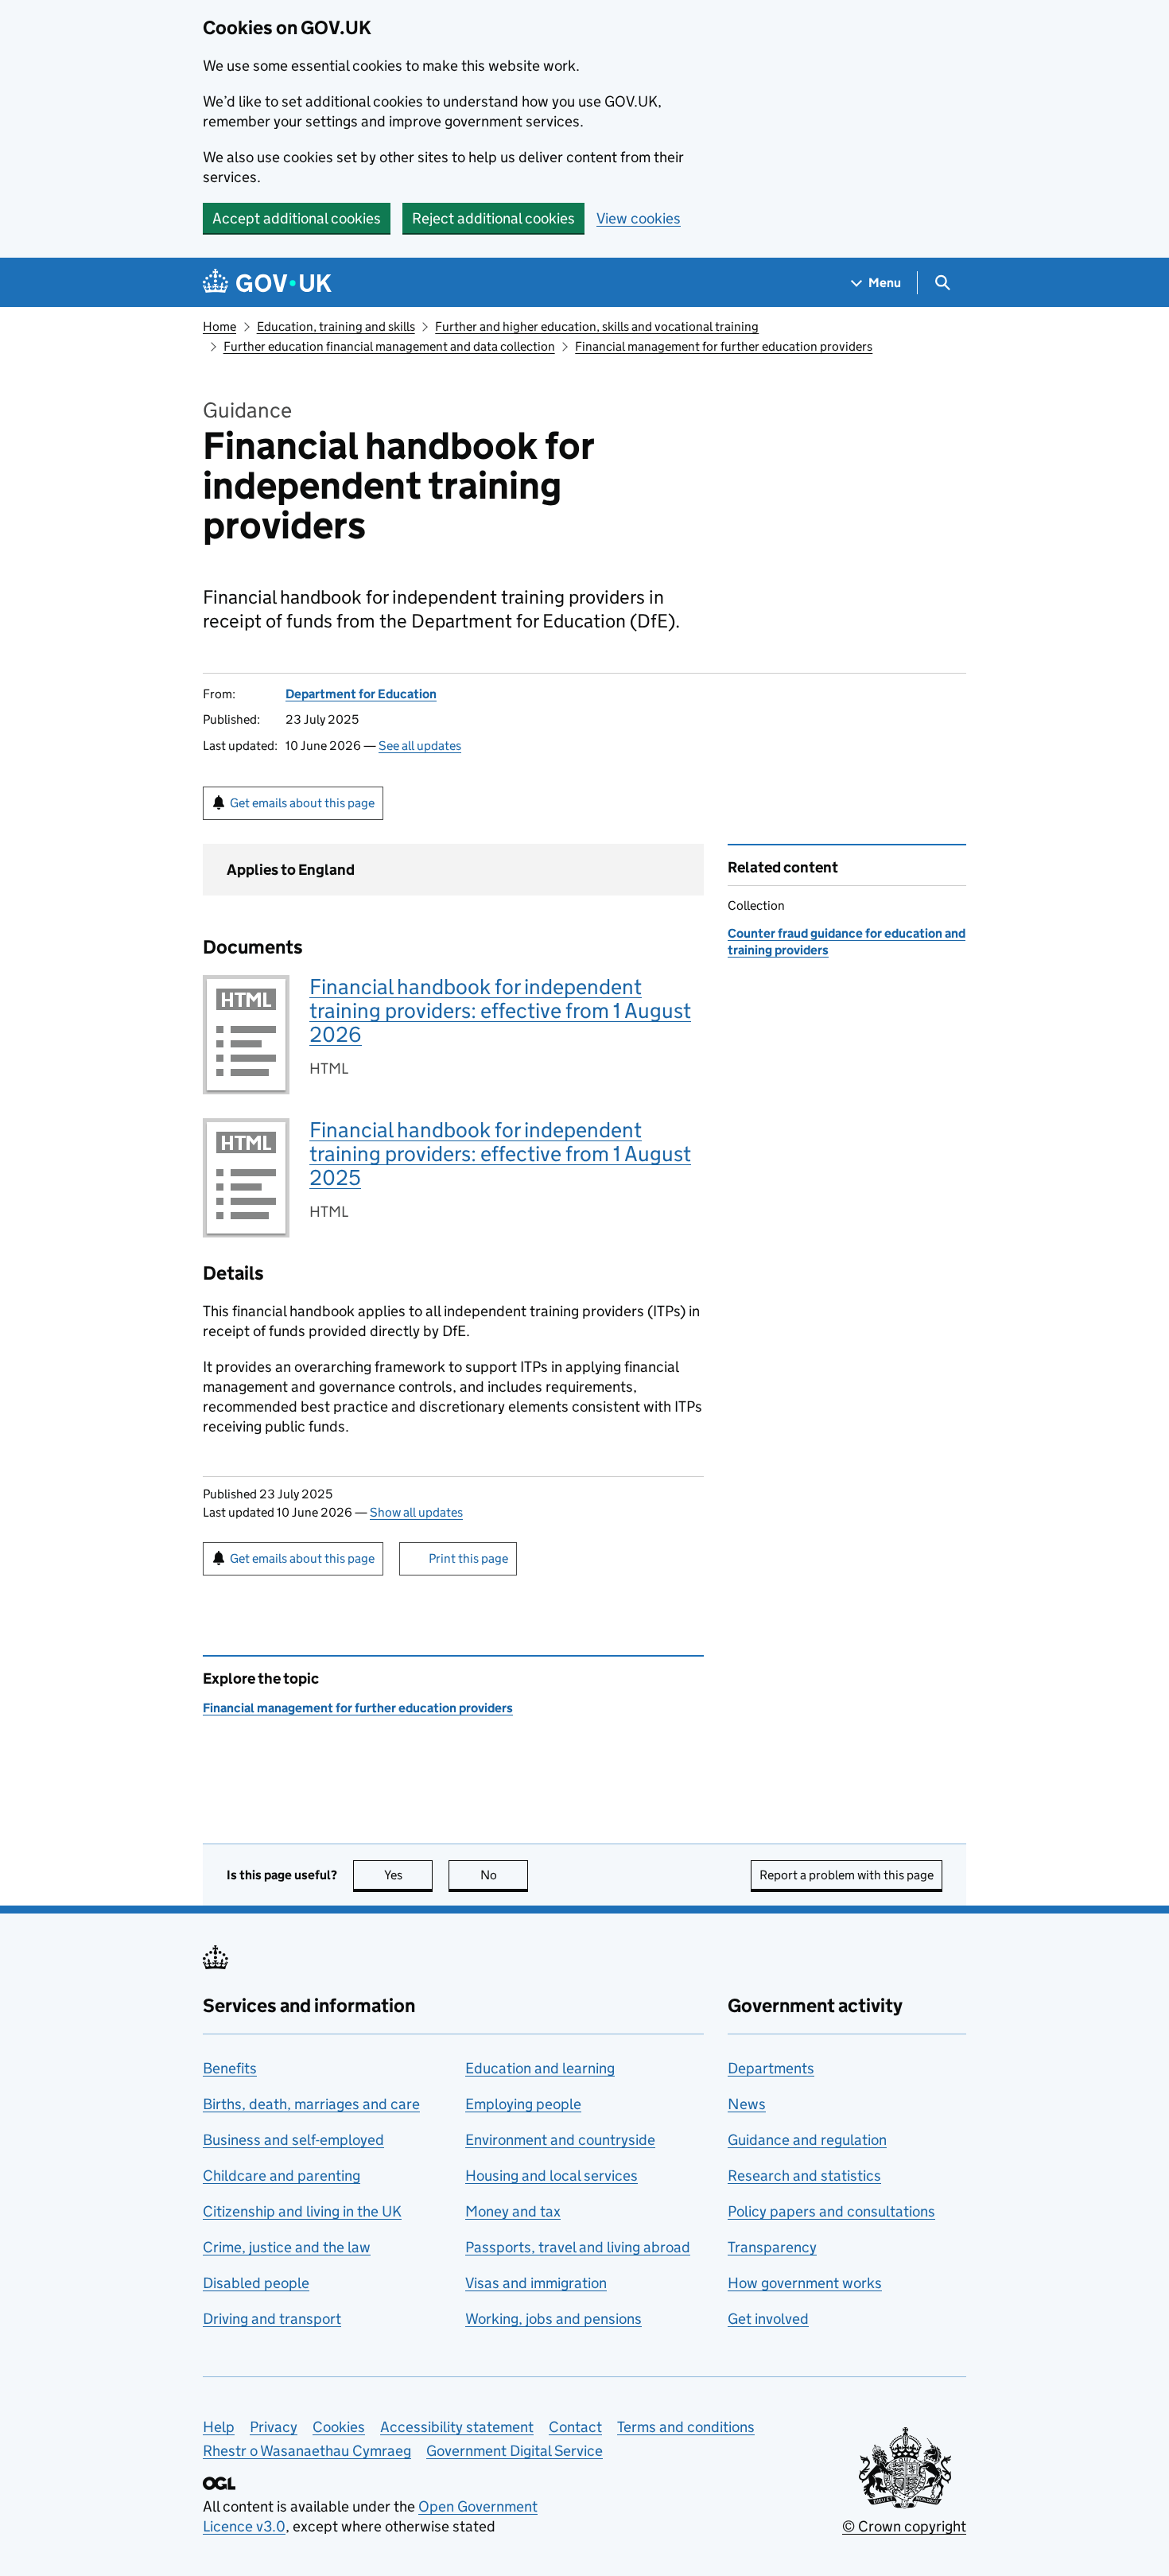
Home (219, 326)
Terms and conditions (686, 2427)
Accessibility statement (457, 2427)
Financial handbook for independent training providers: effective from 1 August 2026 (500, 1010)
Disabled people (256, 2283)
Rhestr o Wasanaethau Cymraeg (307, 2451)
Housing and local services (551, 2176)
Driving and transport (272, 2319)
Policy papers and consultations (831, 2211)
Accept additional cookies (297, 218)
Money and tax (513, 2211)
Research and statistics (804, 2176)
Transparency (772, 2247)
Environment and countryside (560, 2140)
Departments (771, 2068)
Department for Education (361, 694)
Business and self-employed (293, 2140)
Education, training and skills (336, 326)
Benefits (230, 2068)
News (747, 2104)
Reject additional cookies (493, 218)
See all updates (420, 746)
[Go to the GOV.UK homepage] (267, 283)
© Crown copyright (904, 2526)
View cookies (639, 218)
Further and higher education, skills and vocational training (597, 326)
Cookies (339, 2427)
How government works (805, 2283)
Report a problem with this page (847, 1875)
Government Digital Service (515, 2451)
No (504, 1875)
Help (219, 2427)
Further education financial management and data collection (389, 346)
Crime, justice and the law (287, 2247)
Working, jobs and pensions (553, 2319)
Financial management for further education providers (724, 346)
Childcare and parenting (282, 2176)
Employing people (523, 2104)
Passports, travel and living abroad (578, 2247)
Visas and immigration (536, 2283)
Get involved (768, 2319)
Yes (408, 1875)
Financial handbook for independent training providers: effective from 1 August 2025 (500, 1154)
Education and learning (540, 2068)
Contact (575, 2427)
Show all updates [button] (416, 1512)
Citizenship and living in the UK (302, 2211)
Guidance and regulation (807, 2140)
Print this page (468, 1558)
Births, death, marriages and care (311, 2104)
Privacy (274, 2427)
